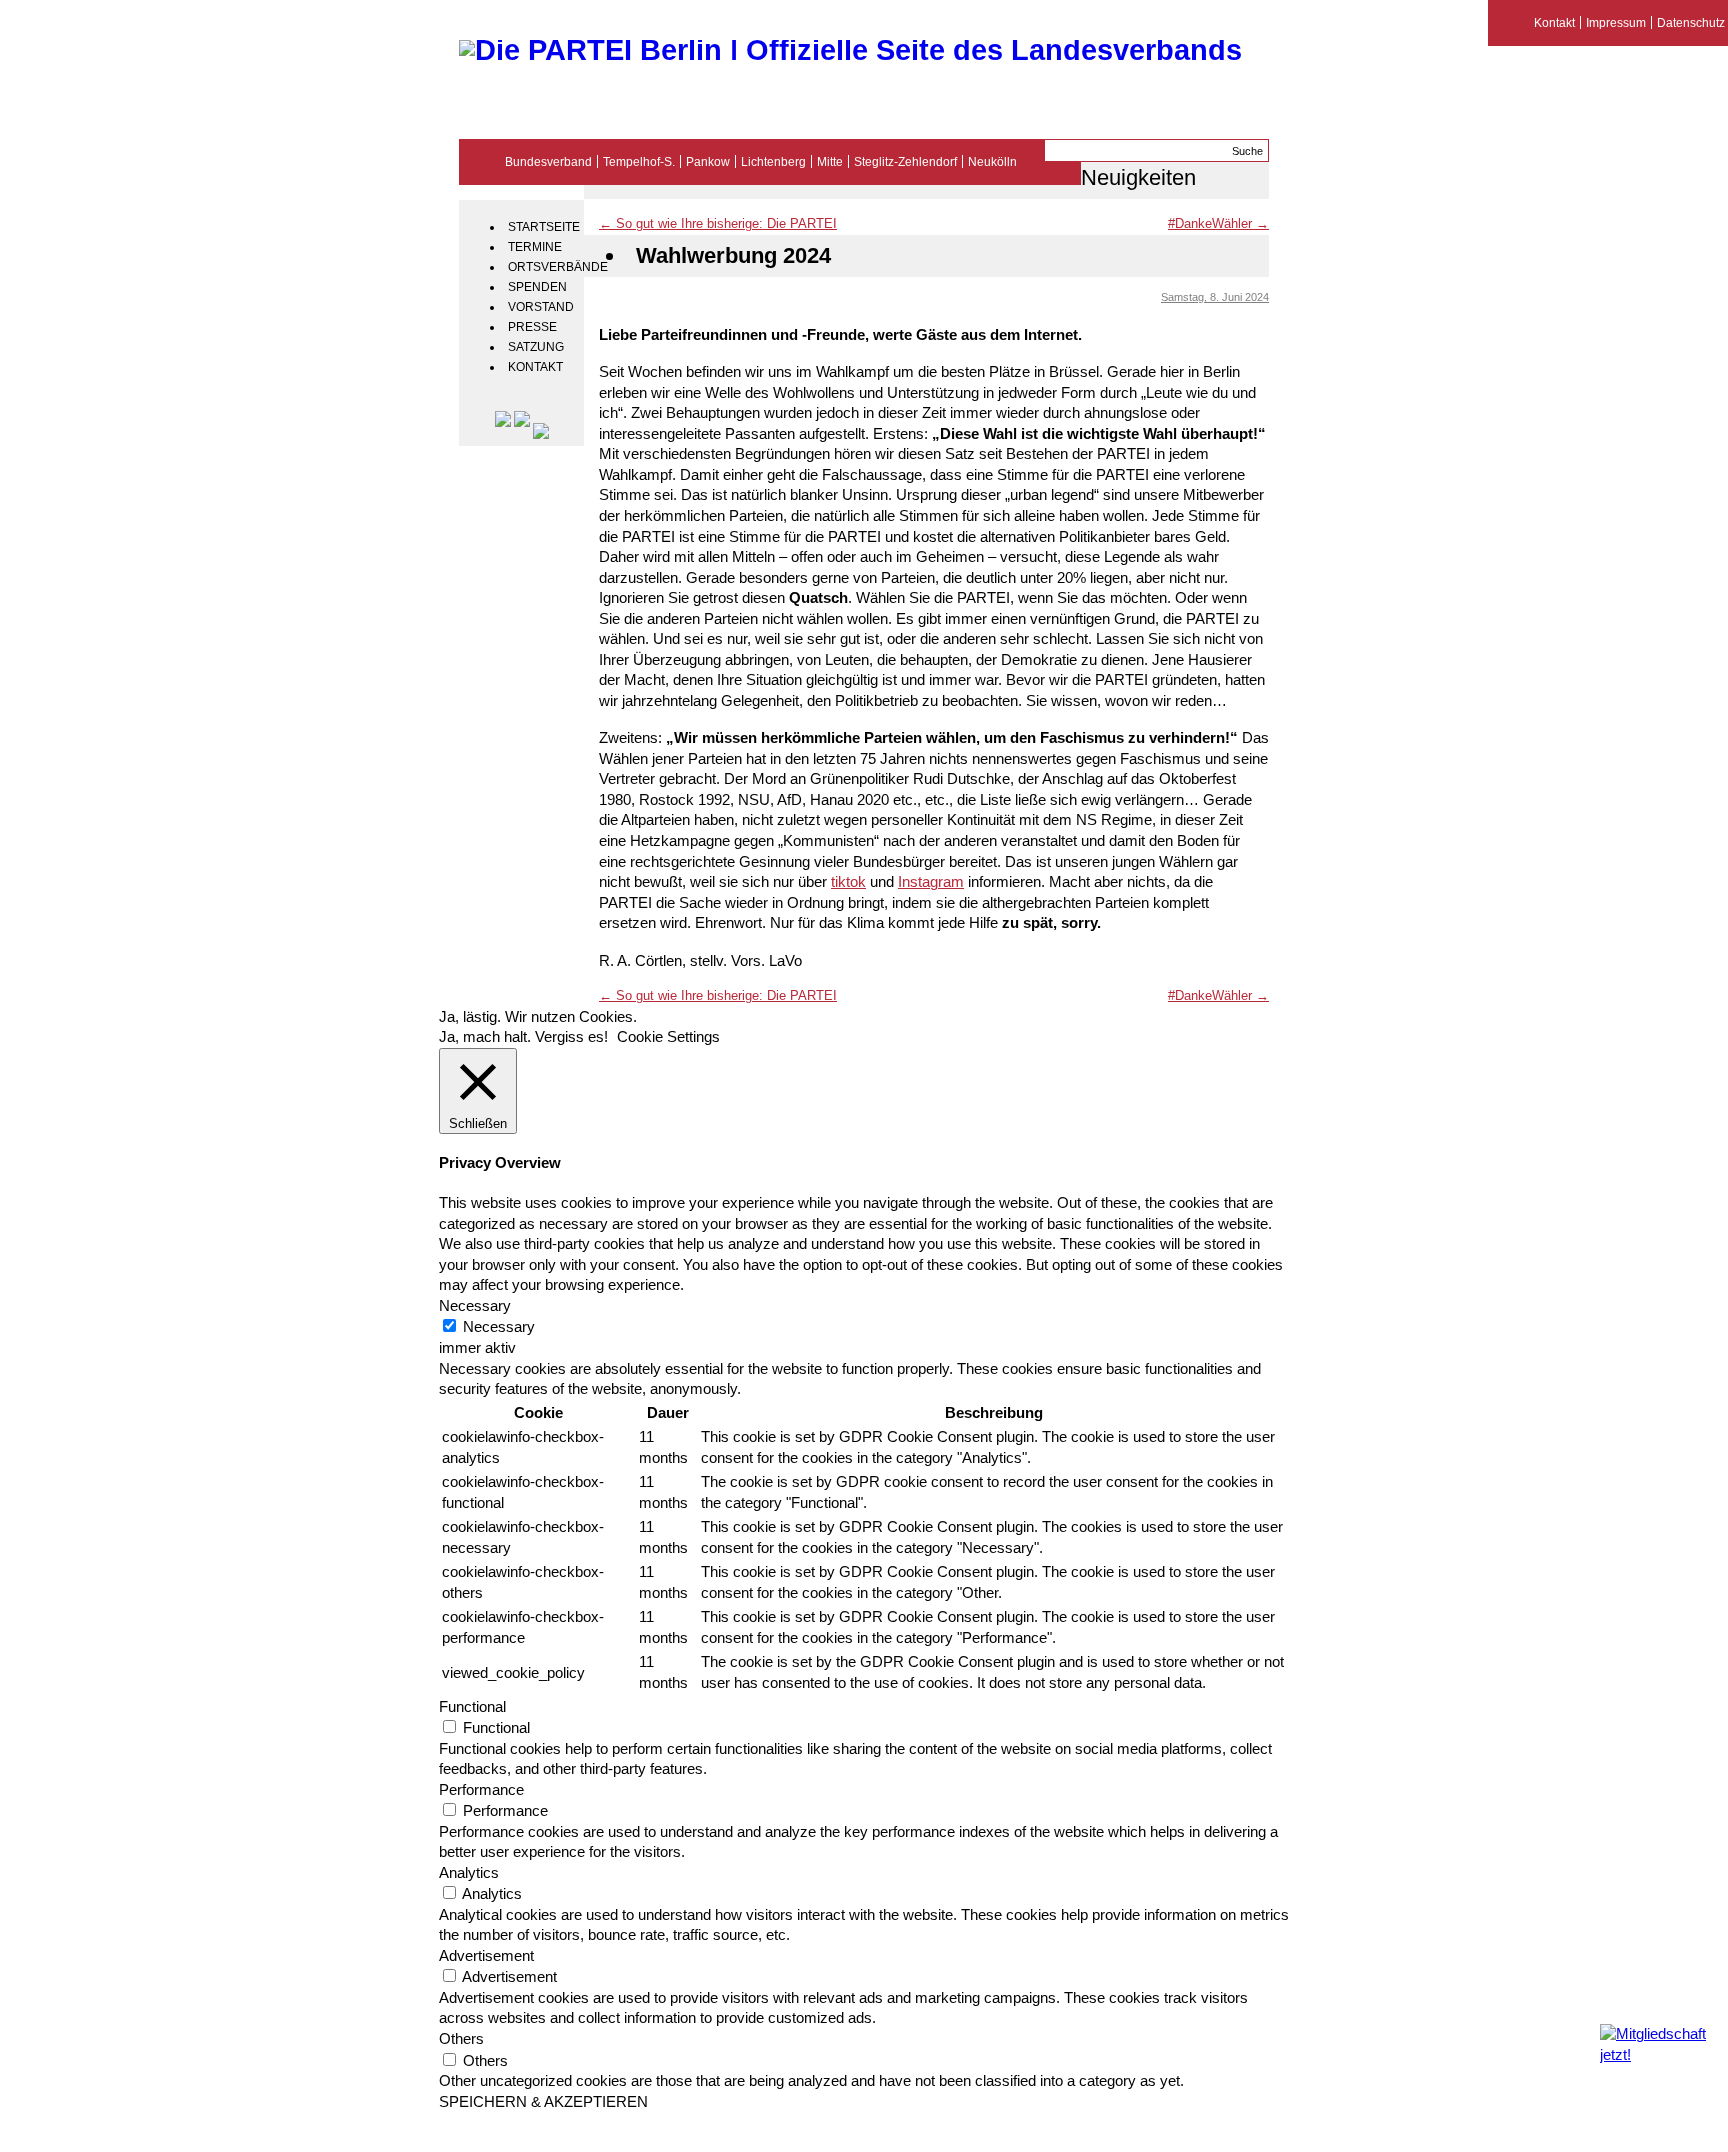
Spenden (537, 287)
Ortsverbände (543, 267)
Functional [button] (472, 1707)
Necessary (499, 1327)
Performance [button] (481, 1790)
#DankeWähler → (1218, 223)
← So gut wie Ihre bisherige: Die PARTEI (718, 223)
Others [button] (461, 2039)
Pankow (708, 161)
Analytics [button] (469, 1873)
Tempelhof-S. (639, 161)
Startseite (543, 227)
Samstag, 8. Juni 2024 (1215, 297)
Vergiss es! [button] (571, 1037)
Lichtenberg (773, 161)
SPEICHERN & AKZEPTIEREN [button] (543, 2102)
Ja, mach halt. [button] (485, 1037)
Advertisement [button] (486, 1956)
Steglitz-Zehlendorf (905, 161)
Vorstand (541, 307)
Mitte (830, 161)
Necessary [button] (475, 1306)
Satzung (536, 347)
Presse (532, 327)
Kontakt (535, 367)
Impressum (1616, 22)
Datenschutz (1691, 22)
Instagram (931, 882)
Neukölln (992, 161)
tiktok (848, 882)
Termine (535, 247)
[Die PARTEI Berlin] (850, 49)
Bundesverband (548, 161)
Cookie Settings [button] (668, 1037)
